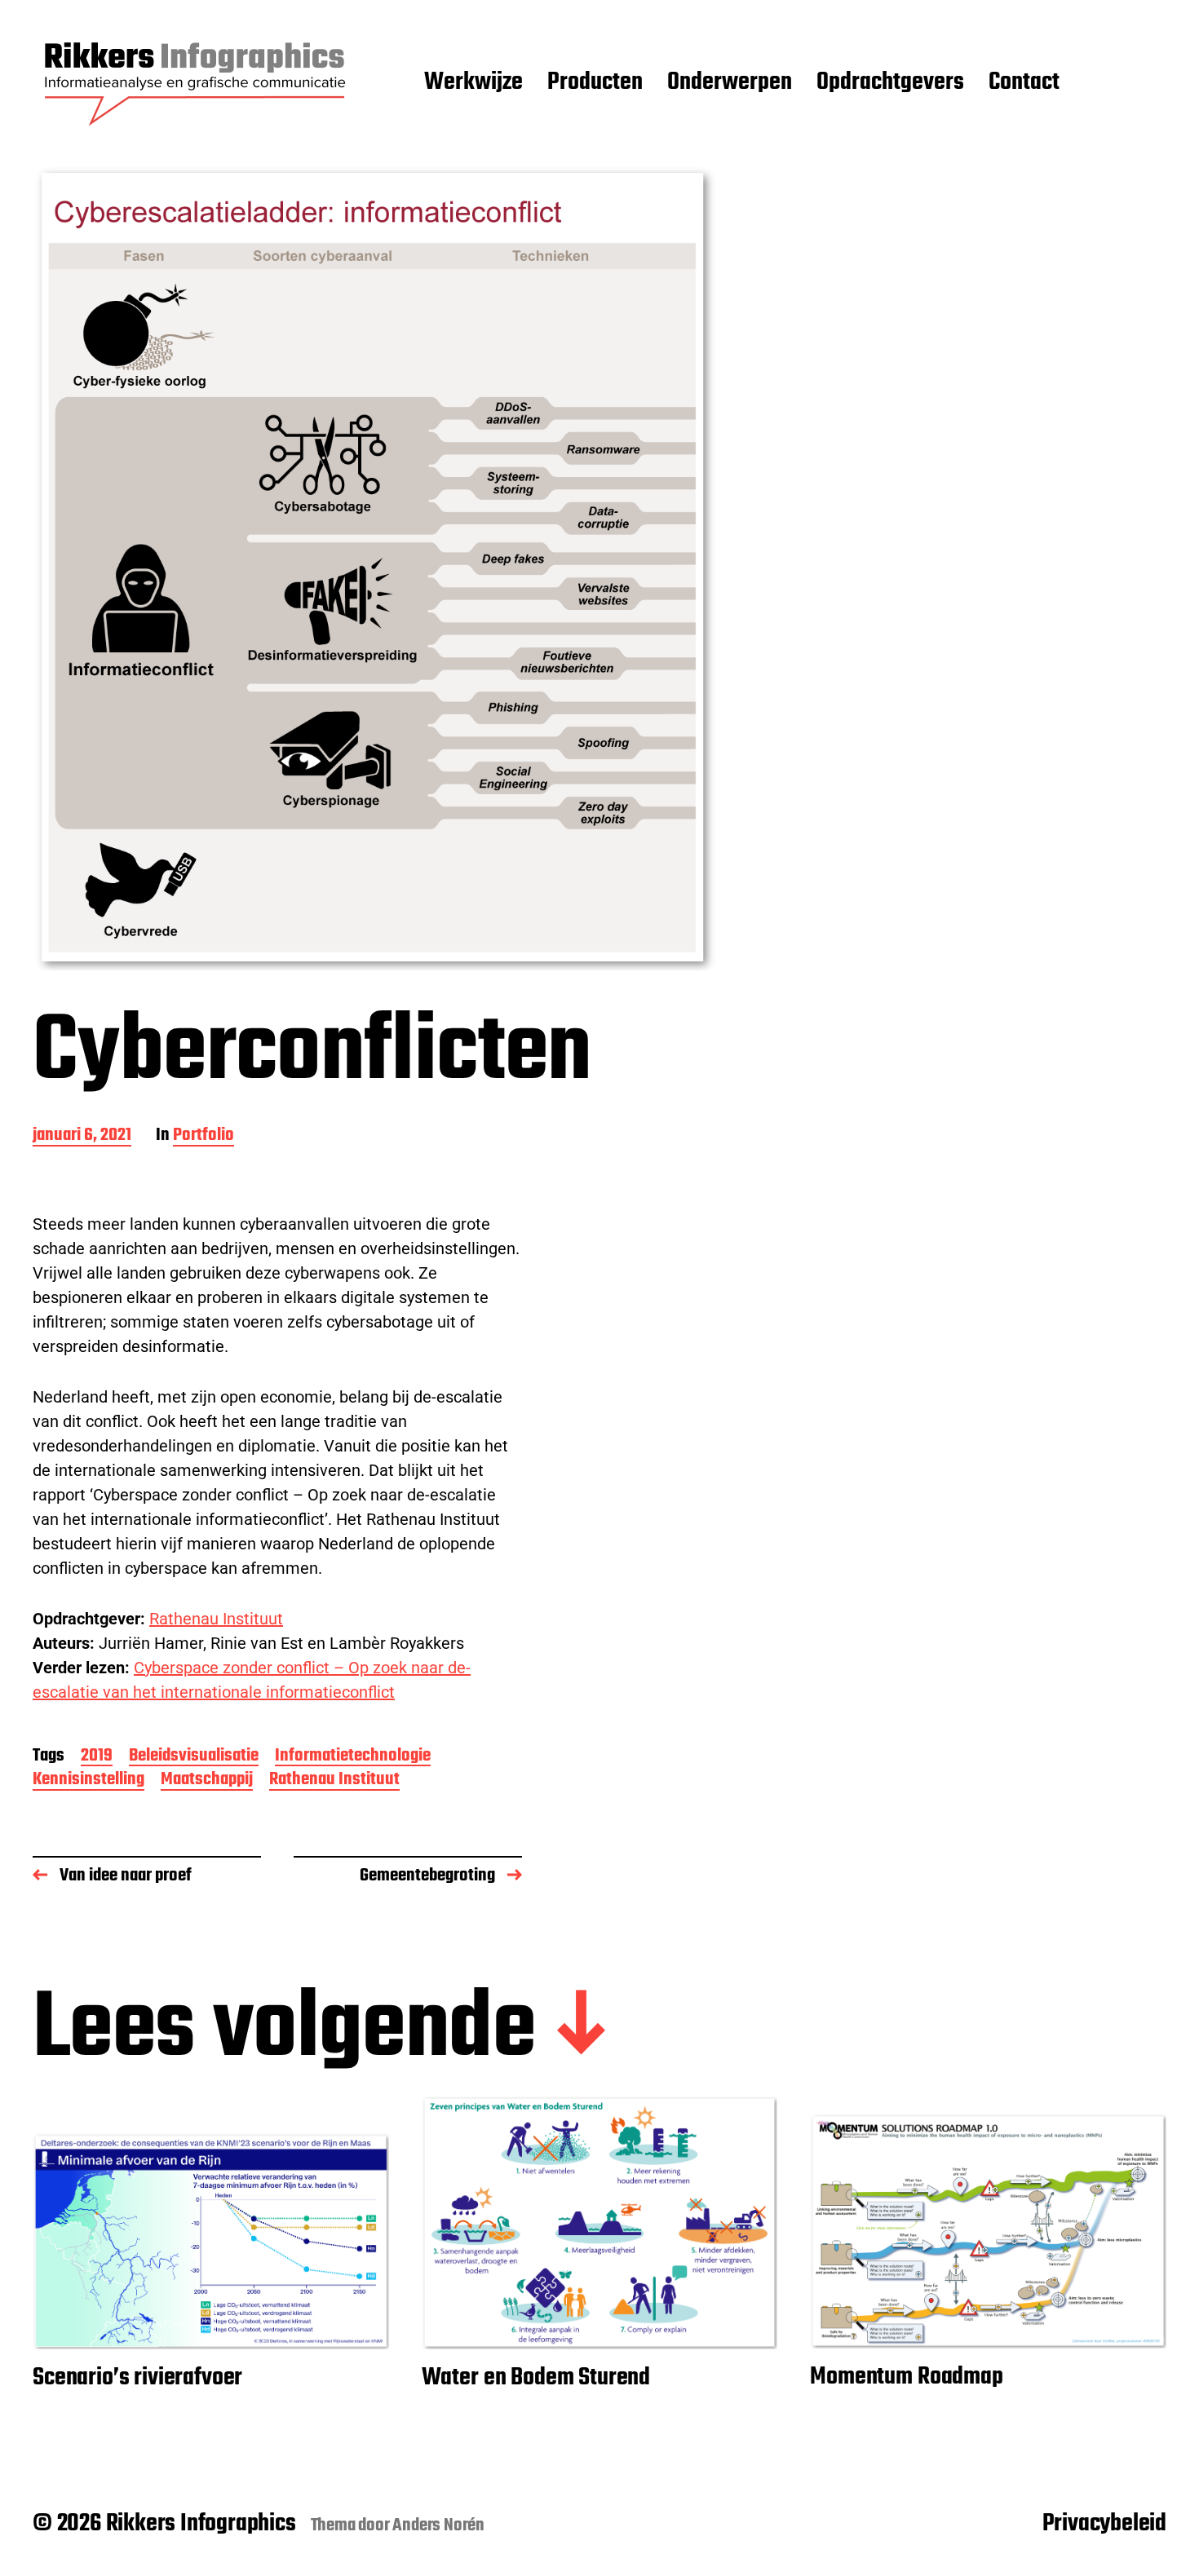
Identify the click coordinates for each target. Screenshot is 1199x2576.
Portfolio (204, 1136)
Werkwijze (473, 83)
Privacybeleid (1104, 2524)
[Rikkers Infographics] (196, 83)
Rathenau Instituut (216, 1619)
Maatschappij (207, 1781)
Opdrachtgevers (890, 83)
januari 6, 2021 (82, 1136)
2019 (97, 1757)
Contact (1024, 83)
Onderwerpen (730, 83)
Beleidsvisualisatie (194, 1757)
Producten (595, 83)
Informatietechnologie (353, 1757)
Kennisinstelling (88, 1781)
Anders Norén (438, 2525)
